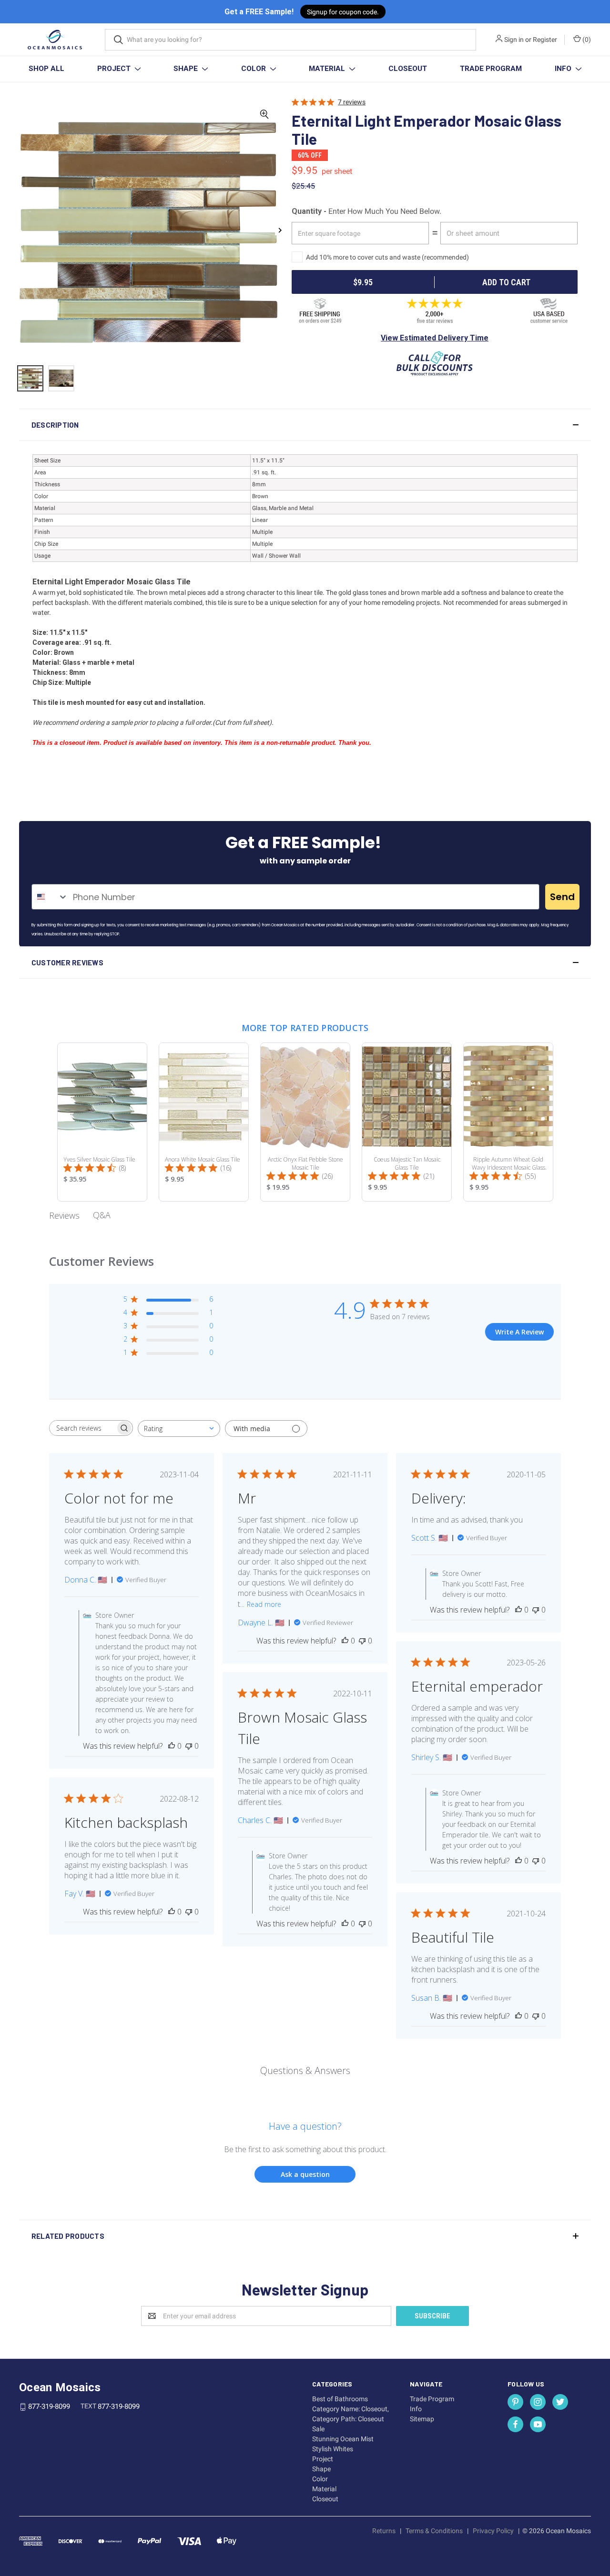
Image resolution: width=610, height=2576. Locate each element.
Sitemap (422, 2419)
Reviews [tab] (64, 1215)
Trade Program (491, 69)
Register (545, 40)
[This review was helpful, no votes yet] (172, 1746)
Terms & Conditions (434, 2531)
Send (562, 897)
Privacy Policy (493, 2531)
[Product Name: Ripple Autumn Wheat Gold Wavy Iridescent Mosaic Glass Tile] (508, 1122)
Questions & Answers (305, 2070)
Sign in (514, 40)
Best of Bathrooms (340, 2399)
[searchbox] (82, 1428)
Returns (384, 2531)
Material (328, 69)
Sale (318, 2429)
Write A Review (519, 1332)
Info (564, 69)
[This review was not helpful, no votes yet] (189, 1746)
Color (254, 69)
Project (115, 69)
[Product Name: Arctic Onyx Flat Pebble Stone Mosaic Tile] (305, 1122)
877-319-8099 (49, 2406)
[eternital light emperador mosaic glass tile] (61, 378)
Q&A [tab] (102, 1215)
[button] (305, 425)
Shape (187, 69)
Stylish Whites (333, 2449)
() (586, 40)
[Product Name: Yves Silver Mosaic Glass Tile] (102, 1122)
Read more (264, 1604)
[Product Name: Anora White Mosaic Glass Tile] (204, 1122)
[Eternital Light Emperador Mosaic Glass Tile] (30, 378)
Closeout (408, 69)
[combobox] (50, 897)
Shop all (46, 69)
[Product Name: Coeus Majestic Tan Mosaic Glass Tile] (407, 1122)
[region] (149, 383)
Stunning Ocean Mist (343, 2439)
